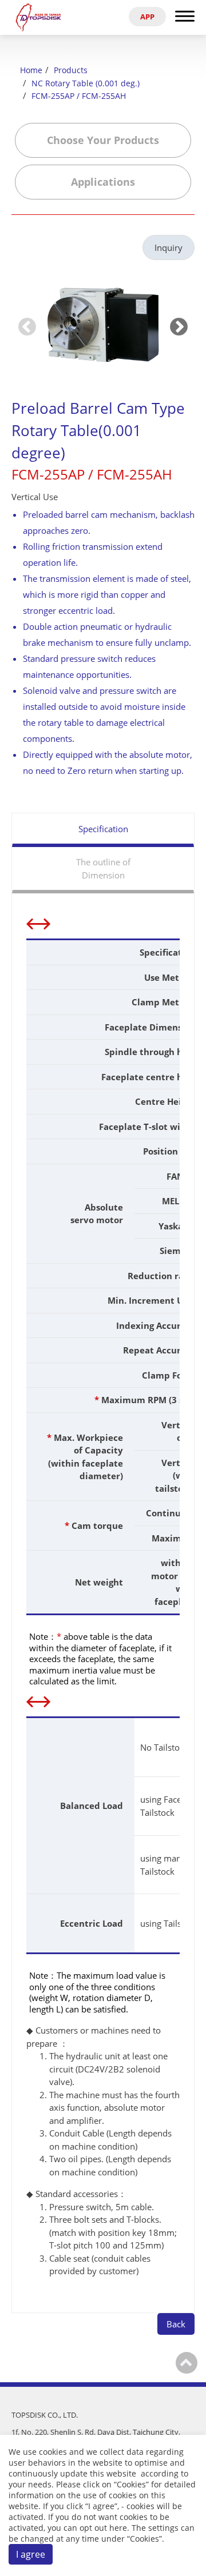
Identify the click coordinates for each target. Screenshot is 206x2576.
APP (147, 17)
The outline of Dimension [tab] (103, 868)
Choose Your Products (103, 140)
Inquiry (169, 247)
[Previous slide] (27, 326)
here (118, 2528)
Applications (103, 182)
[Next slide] (179, 326)
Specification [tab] (103, 829)
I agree (31, 2554)
